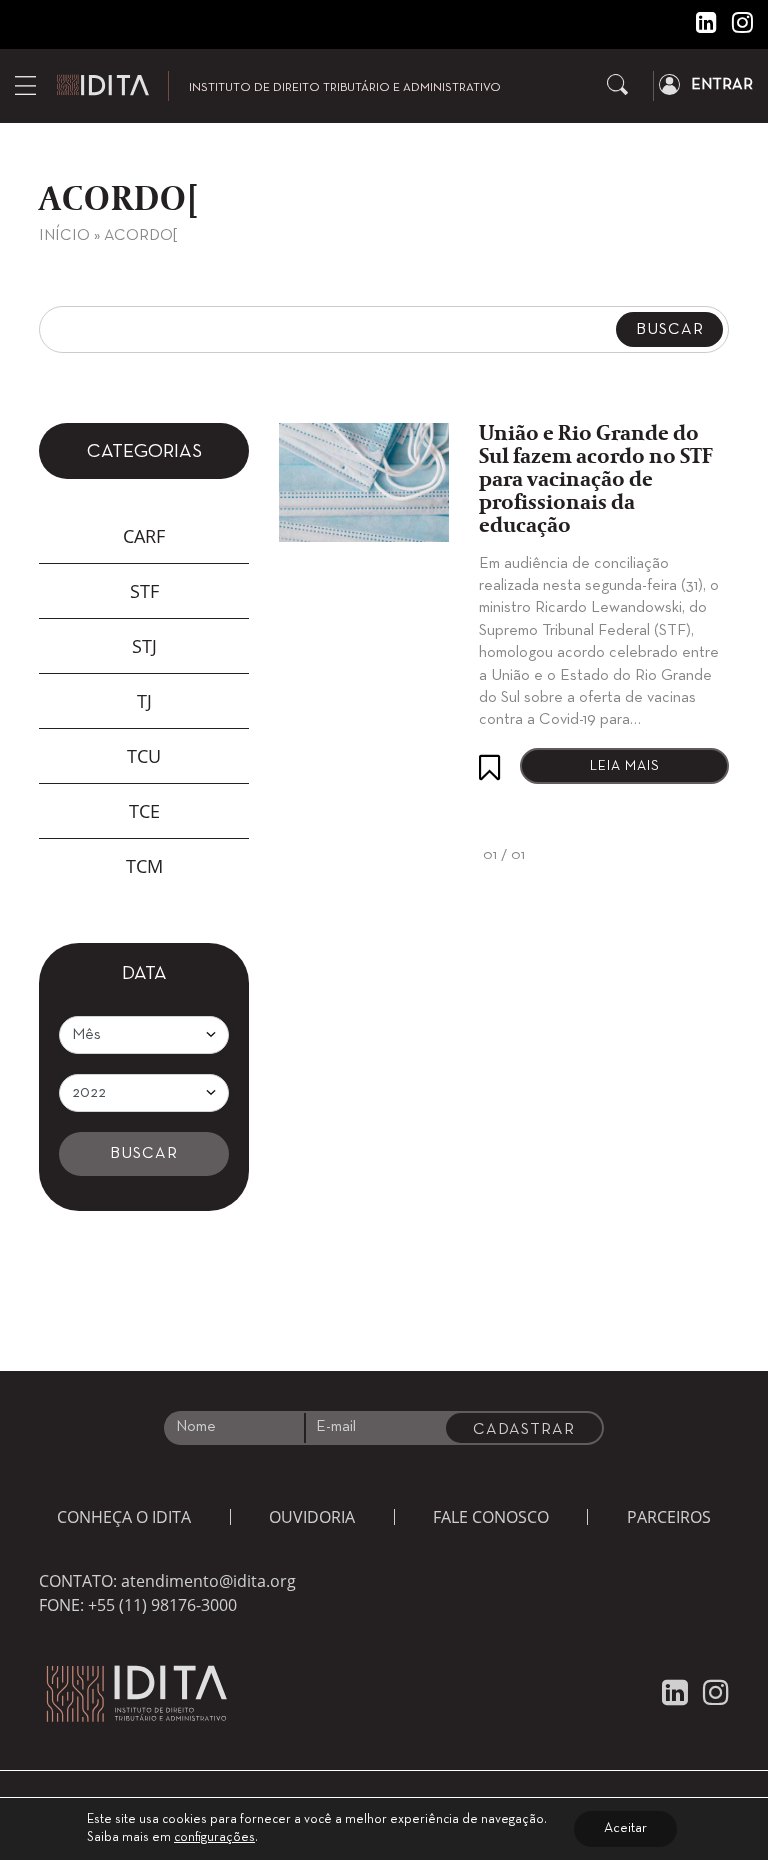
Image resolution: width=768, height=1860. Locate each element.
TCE (144, 811)
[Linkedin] (699, 27)
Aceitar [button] (625, 1828)
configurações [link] (214, 1838)
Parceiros (669, 1517)
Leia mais (625, 766)
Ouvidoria (312, 1517)
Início (64, 236)
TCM (144, 866)
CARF (144, 536)
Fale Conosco (491, 1517)
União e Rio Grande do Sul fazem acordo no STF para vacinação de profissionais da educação (596, 480)
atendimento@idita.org (208, 1581)
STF (144, 591)
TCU (144, 756)
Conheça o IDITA (124, 1517)
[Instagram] (735, 27)
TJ (144, 701)
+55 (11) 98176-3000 (162, 1605)
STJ (144, 646)
